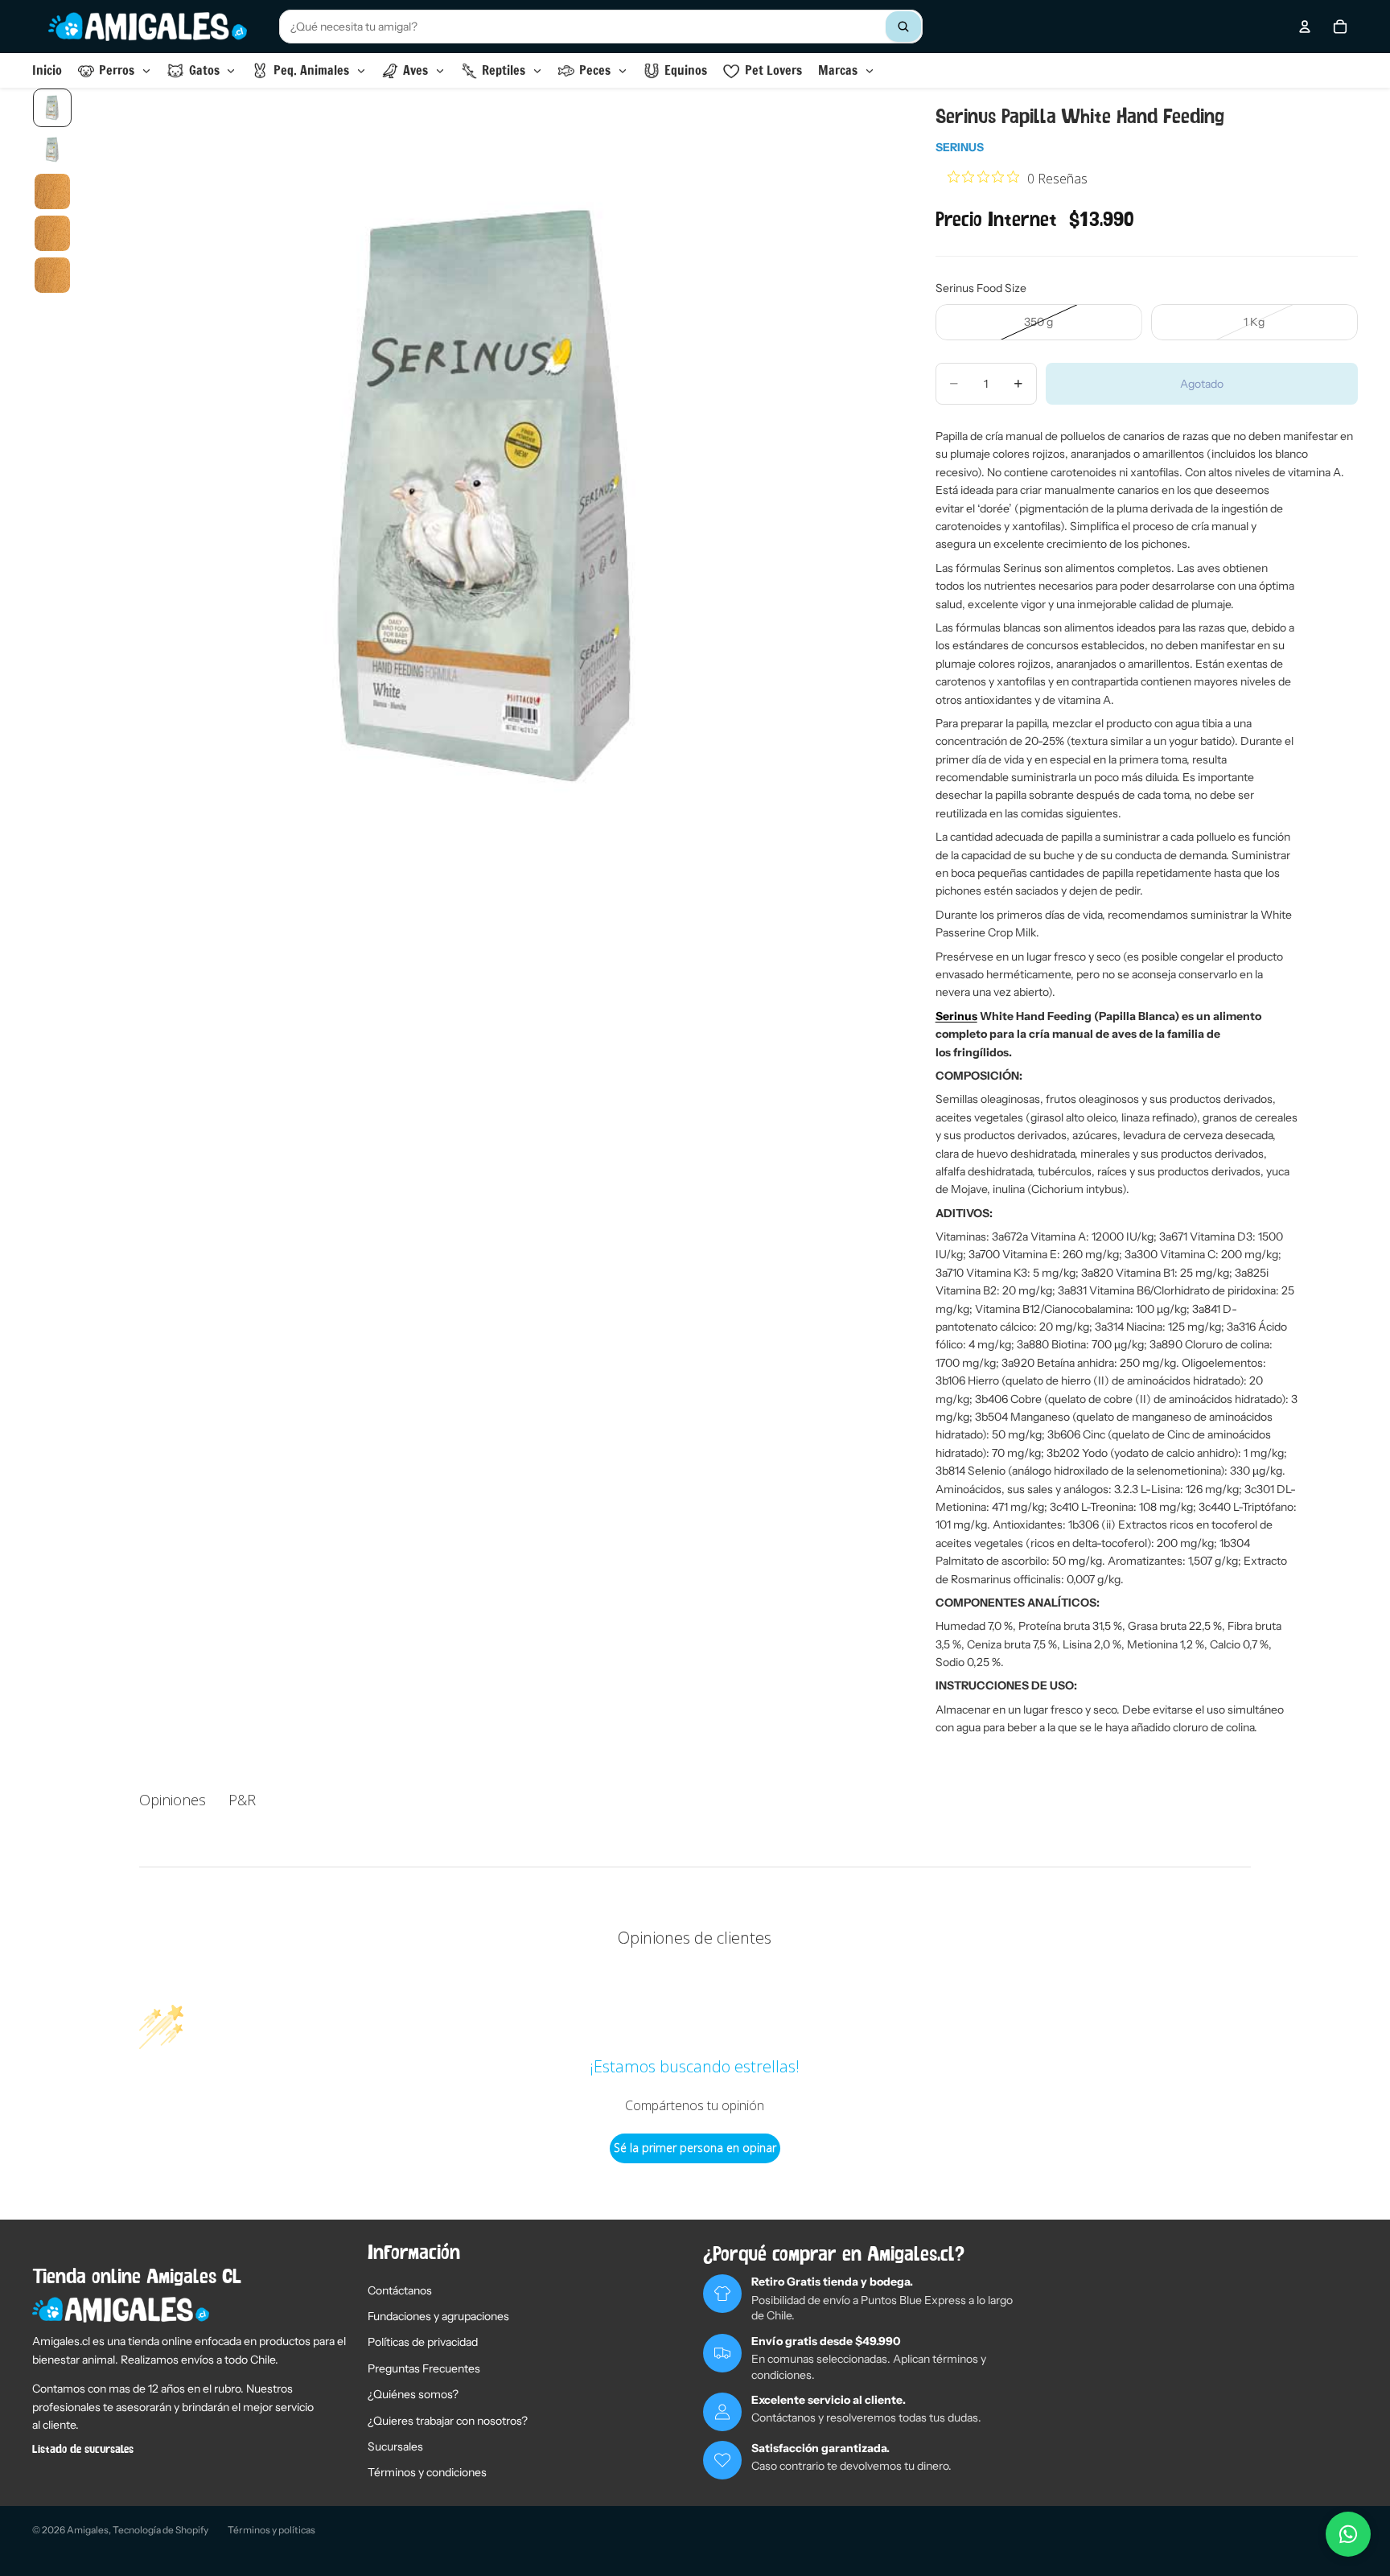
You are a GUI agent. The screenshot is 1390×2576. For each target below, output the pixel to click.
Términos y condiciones (427, 2472)
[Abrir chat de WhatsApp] (1348, 2534)
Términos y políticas (271, 2530)
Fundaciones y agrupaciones (438, 2316)
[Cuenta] (1305, 27)
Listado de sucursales (83, 2450)
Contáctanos (400, 2290)
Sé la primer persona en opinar (695, 2148)
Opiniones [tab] (173, 1800)
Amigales (88, 2530)
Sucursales (395, 2446)
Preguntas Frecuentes (424, 2368)
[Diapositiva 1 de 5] (52, 108)
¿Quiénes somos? (413, 2394)
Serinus (960, 147)
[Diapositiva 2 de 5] (52, 150)
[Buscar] (903, 27)
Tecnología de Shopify (160, 2530)
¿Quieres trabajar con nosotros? (448, 2421)
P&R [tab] (242, 1800)
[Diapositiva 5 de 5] (52, 275)
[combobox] (601, 27)
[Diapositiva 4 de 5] (52, 233)
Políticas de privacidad (423, 2342)
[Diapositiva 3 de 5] (52, 191)
